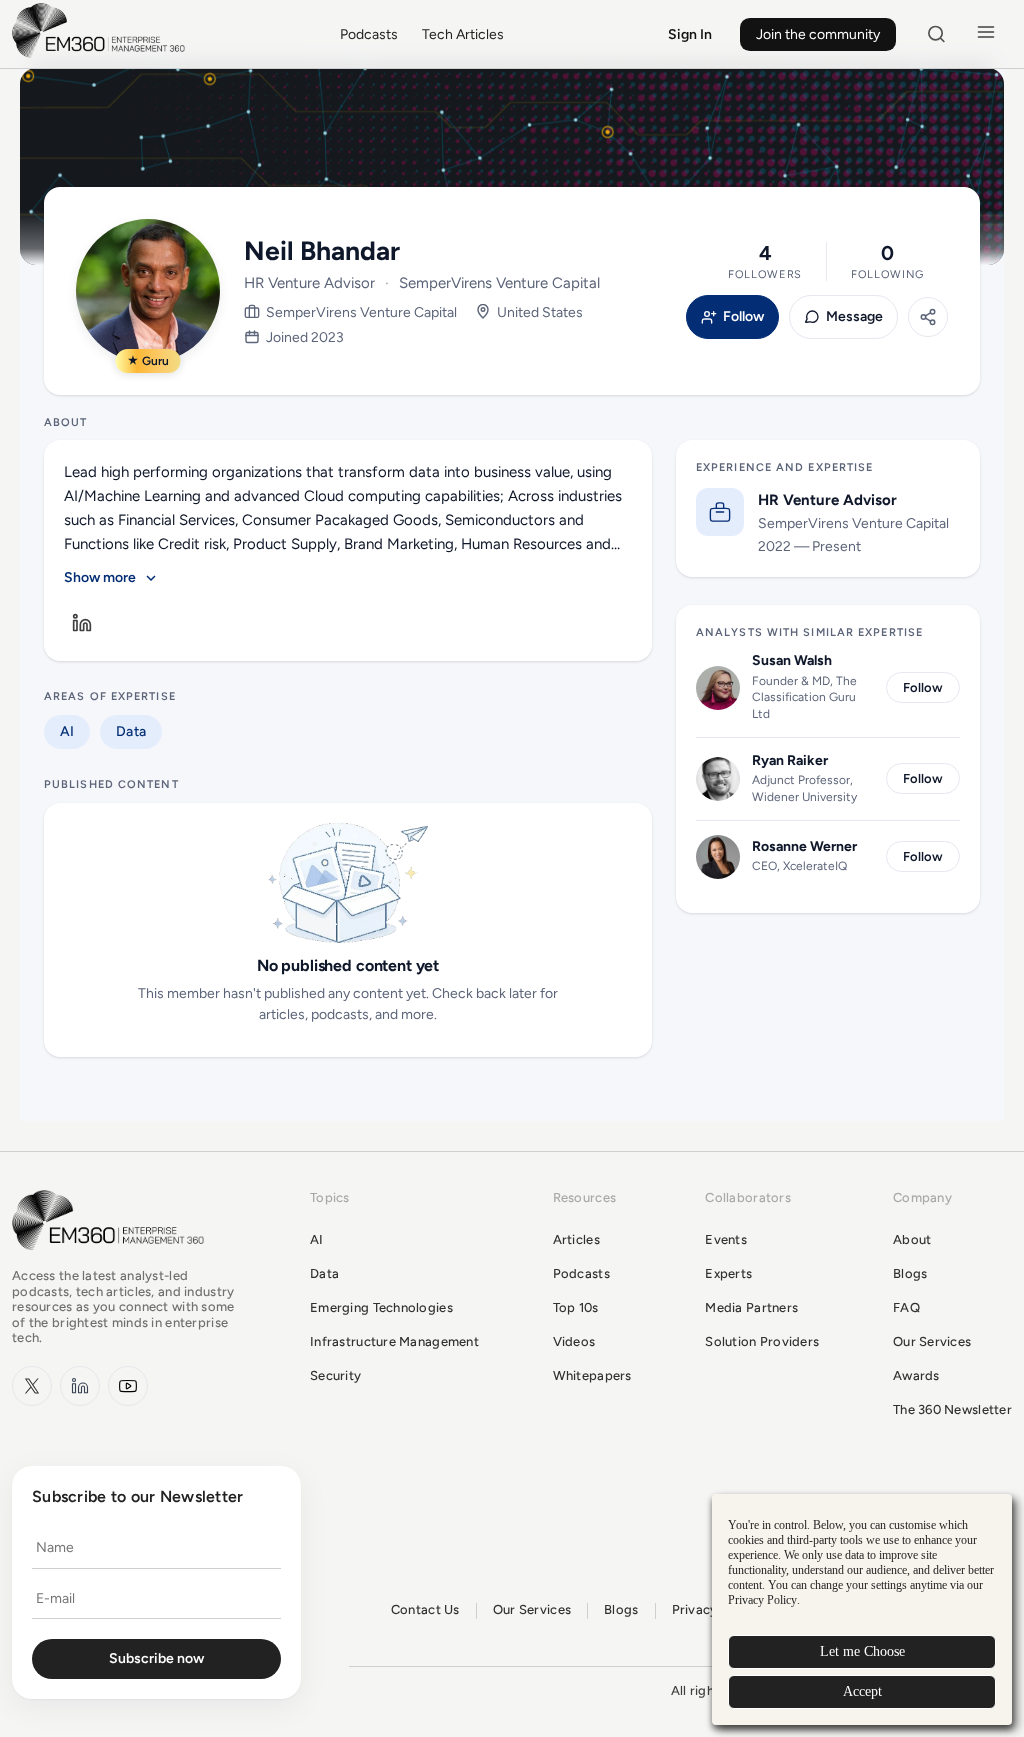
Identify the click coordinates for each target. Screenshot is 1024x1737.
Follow (743, 317)
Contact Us (425, 1609)
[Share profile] (928, 317)
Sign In (690, 34)
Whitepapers (592, 1375)
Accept (862, 1691)
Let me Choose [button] (862, 1651)
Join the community (818, 34)
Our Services (932, 1341)
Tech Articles (463, 34)
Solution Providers (762, 1341)
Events (726, 1239)
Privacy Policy (762, 1600)
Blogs (910, 1273)
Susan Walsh (792, 660)
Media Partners (751, 1307)
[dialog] (862, 1609)
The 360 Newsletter (952, 1409)
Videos (574, 1341)
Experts (728, 1273)
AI (67, 731)
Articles (576, 1239)
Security (335, 1375)
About (912, 1239)
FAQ (906, 1307)
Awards (916, 1375)
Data (131, 731)
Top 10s (576, 1307)
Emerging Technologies (381, 1307)
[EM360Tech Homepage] (112, 1259)
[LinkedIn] (82, 623)
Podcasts (369, 34)
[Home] (102, 55)
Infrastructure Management (394, 1341)
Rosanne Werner (804, 846)
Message (854, 317)
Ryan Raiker (790, 760)
